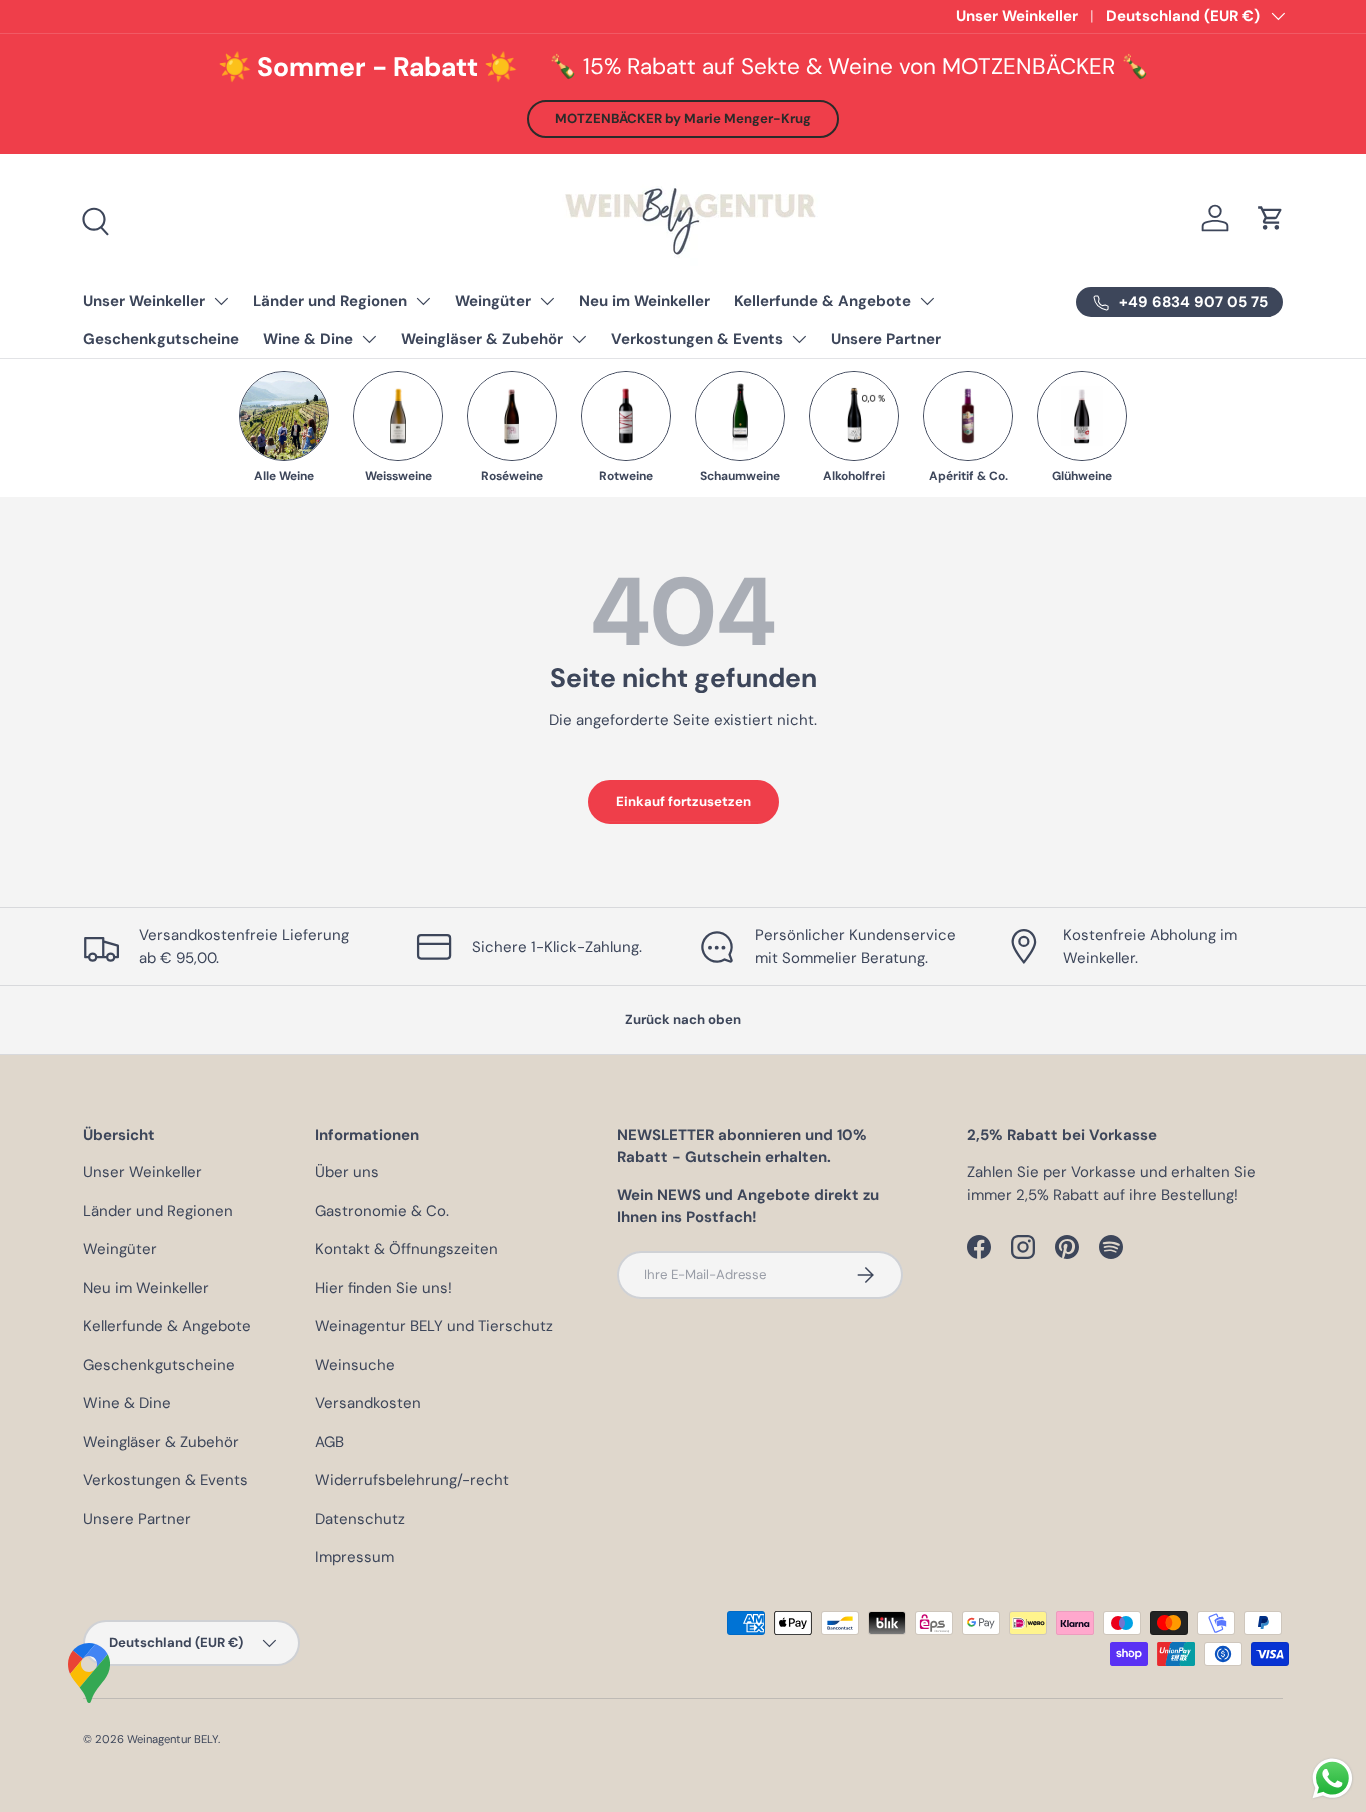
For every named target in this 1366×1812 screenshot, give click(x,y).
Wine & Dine (308, 339)
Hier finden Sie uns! (383, 1288)
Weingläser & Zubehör (482, 339)
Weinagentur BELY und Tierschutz (434, 1326)
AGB (329, 1442)
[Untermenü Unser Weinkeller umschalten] (221, 301)
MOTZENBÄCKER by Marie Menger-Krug (683, 118)
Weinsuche (355, 1365)
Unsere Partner (886, 339)
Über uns (347, 1172)
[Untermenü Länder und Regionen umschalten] (423, 301)
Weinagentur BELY (172, 1739)
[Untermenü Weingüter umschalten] (547, 301)
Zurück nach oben (683, 1019)
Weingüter (493, 301)
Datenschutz (360, 1519)
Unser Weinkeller (1017, 16)
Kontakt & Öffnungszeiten (406, 1249)
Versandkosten (368, 1403)
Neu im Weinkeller (644, 301)
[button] (1271, 218)
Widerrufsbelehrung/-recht (412, 1480)
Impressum (354, 1557)
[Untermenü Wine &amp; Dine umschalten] (369, 339)
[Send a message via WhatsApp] (1332, 1778)
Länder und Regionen (330, 301)
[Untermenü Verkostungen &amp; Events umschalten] (799, 339)
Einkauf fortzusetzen (683, 801)
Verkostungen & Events (697, 339)
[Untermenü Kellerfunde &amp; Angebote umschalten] (927, 301)
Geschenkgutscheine (161, 339)
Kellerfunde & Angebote (822, 301)
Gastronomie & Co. (382, 1211)
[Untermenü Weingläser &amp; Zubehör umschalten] (579, 339)
